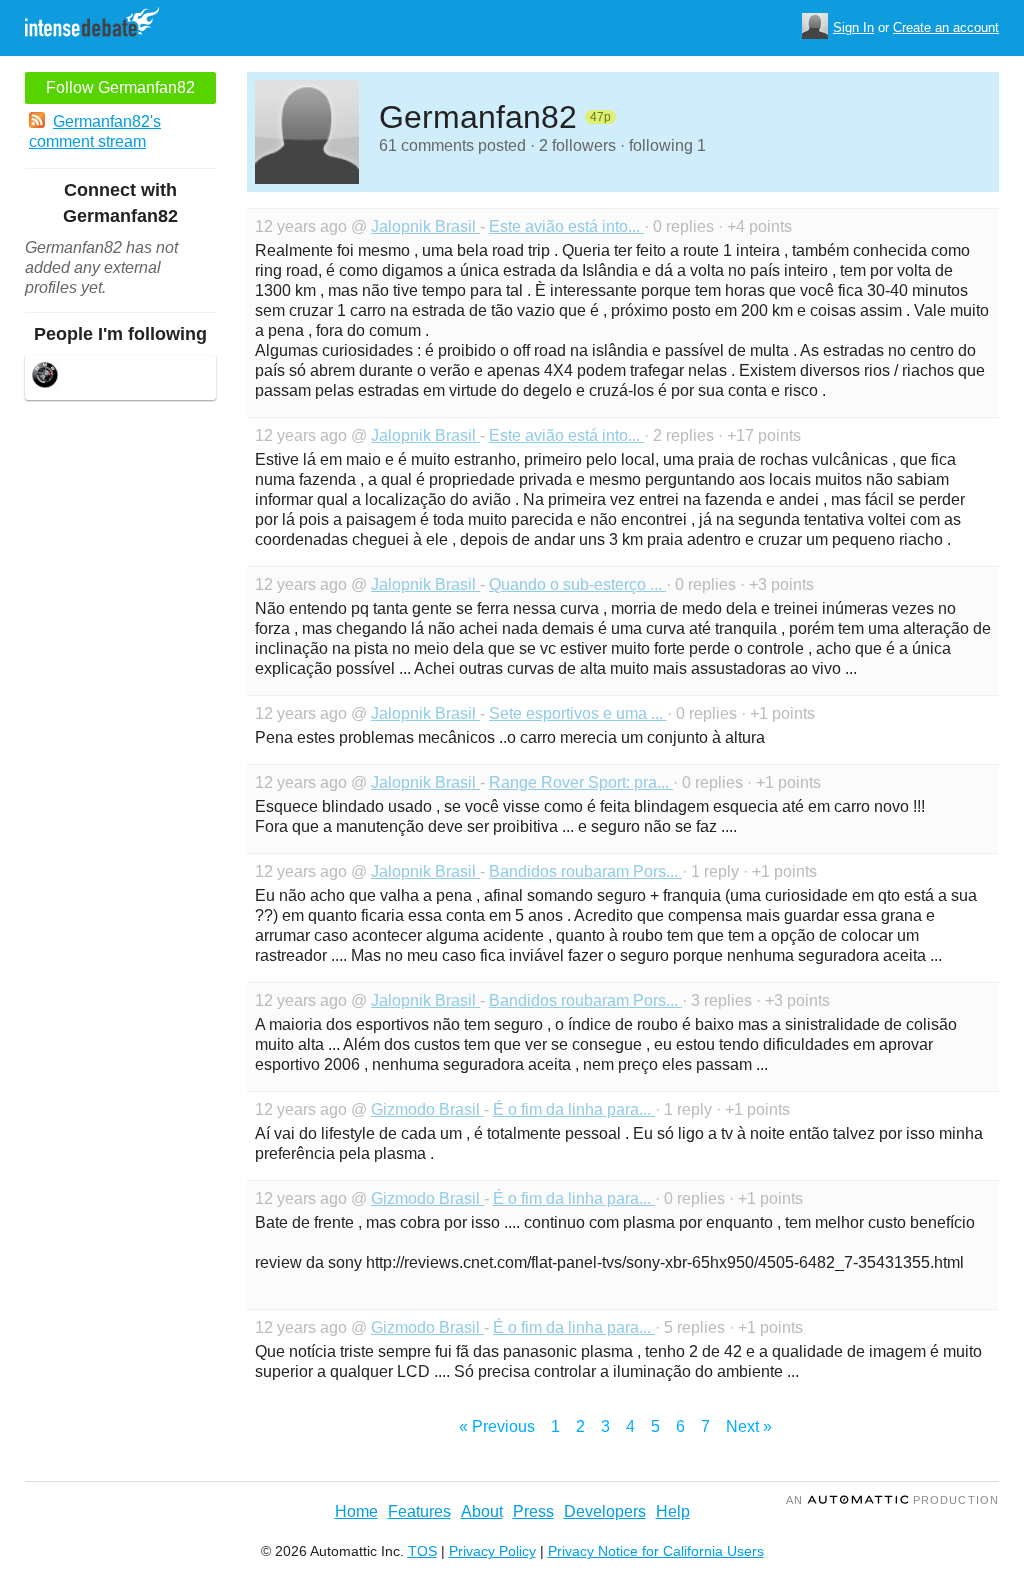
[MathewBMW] (45, 377)
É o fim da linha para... (574, 1109)
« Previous (497, 1426)
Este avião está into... (566, 226)
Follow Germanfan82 (120, 87)
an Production (892, 1500)
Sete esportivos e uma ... (578, 713)
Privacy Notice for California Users (656, 1551)
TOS (422, 1551)
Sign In (853, 27)
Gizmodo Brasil (427, 1109)
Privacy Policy (492, 1551)
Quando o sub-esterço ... (577, 584)
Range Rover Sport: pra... (581, 782)
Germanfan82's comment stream (95, 131)
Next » (749, 1426)
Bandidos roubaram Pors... (585, 871)
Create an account (946, 27)
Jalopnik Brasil (425, 226)
